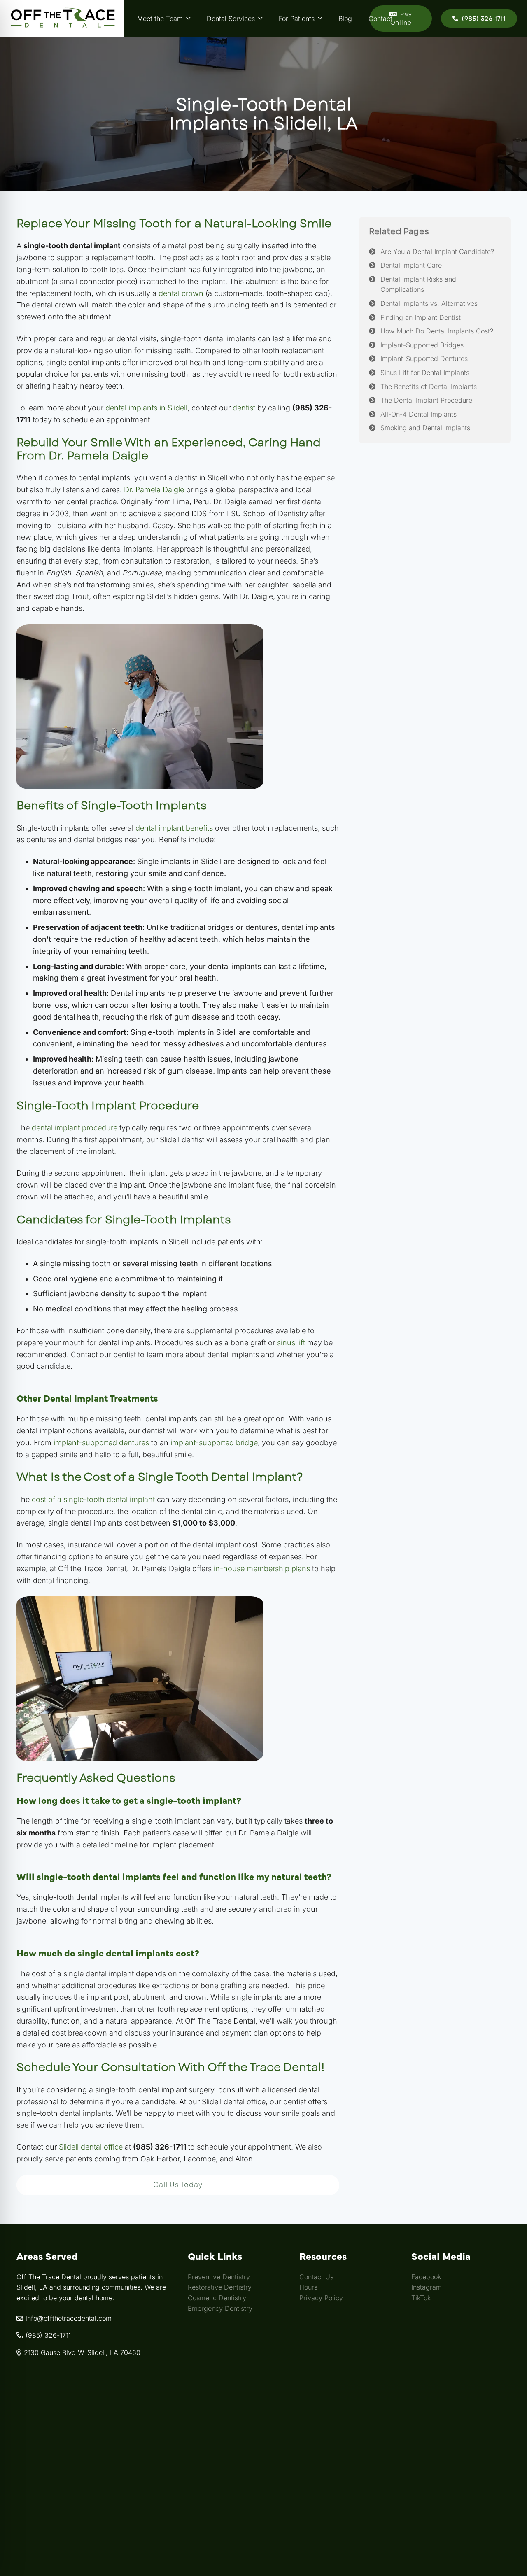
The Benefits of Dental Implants (429, 387)
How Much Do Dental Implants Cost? (437, 331)
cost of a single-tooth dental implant (93, 1499)
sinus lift (291, 1343)
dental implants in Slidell (146, 408)
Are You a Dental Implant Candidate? (437, 252)
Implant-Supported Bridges (422, 345)
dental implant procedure (75, 1128)
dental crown (181, 293)
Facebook (426, 2277)
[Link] (62, 19)
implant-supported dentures (101, 1443)
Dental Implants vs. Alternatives (429, 303)
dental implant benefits (174, 828)
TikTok (421, 2298)
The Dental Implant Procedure (426, 401)
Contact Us (316, 2277)
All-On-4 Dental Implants (419, 414)
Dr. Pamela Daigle (154, 490)
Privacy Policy (321, 2298)
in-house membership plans (262, 1569)
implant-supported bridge (214, 1443)
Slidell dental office (91, 2147)
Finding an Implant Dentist (421, 317)
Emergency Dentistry (220, 2308)
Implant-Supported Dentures (424, 359)
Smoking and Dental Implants (425, 428)
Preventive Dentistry (219, 2277)
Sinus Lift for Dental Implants (425, 373)
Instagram (427, 2287)
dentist (244, 408)
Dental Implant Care (411, 266)
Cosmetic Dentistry (217, 2298)
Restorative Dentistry (220, 2287)
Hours (308, 2287)
